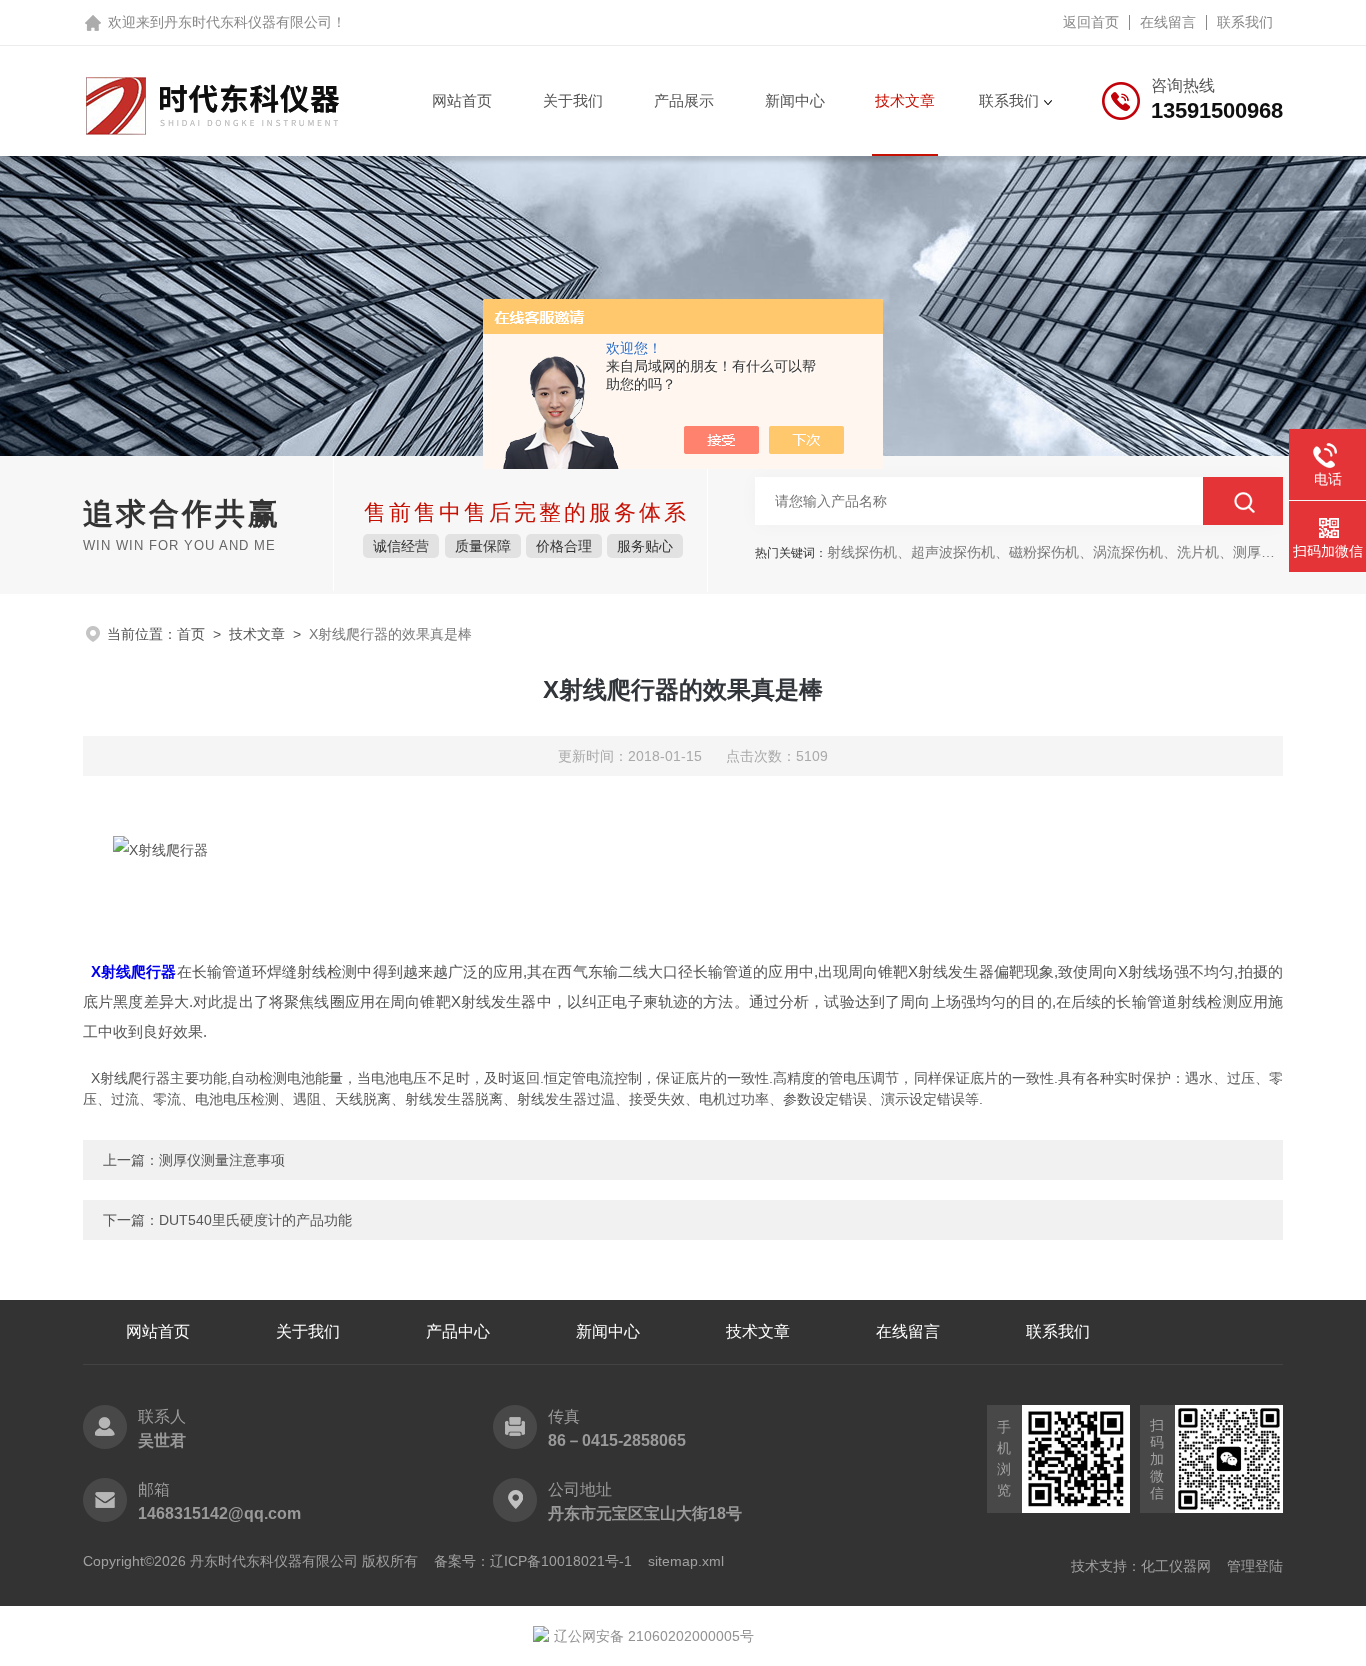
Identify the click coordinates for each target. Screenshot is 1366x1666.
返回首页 (1091, 22)
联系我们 (1245, 22)
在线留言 (1168, 22)
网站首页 (462, 100)
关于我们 (573, 100)
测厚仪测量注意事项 (222, 1160)
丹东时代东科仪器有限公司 (248, 22)
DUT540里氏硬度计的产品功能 (255, 1220)
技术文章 (905, 100)
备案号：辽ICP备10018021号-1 (533, 1561)
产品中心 (458, 1331)
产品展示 (684, 100)
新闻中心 (795, 100)
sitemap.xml (686, 1561)
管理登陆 (1255, 1566)
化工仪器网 (1176, 1566)
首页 (191, 634)
